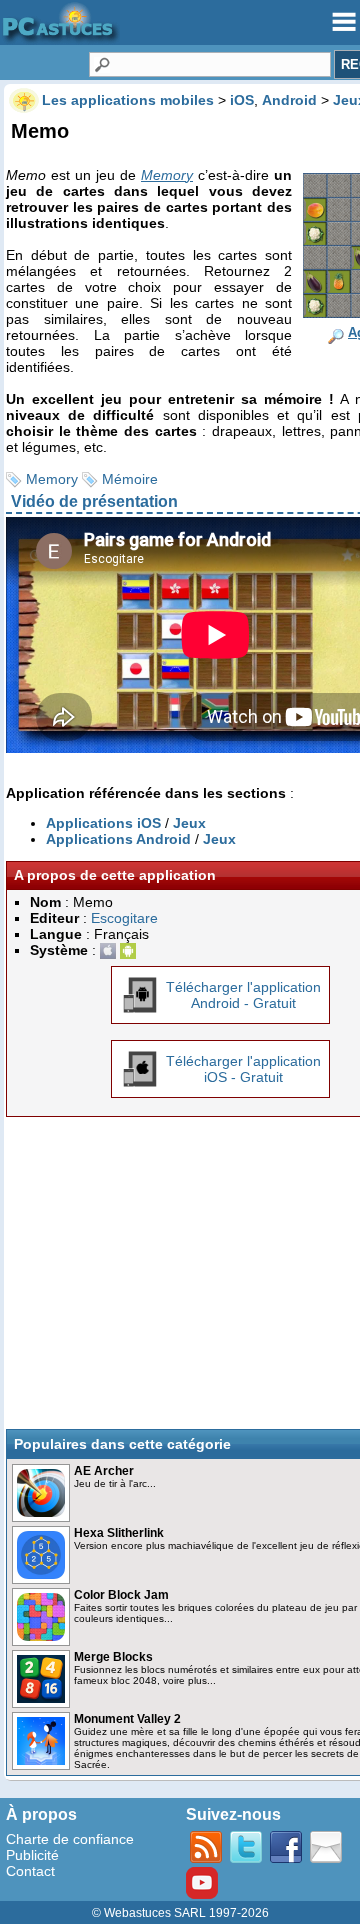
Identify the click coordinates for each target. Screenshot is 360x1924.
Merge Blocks (113, 1657)
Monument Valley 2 (127, 1719)
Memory (52, 479)
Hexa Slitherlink (119, 1533)
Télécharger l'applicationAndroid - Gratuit (243, 995)
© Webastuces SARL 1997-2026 (180, 1913)
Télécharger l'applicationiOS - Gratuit (243, 1069)
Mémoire (130, 479)
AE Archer (104, 1471)
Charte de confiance (70, 1839)
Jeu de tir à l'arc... (115, 1483)
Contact (30, 1871)
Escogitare (124, 918)
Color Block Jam (121, 1595)
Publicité (32, 1855)
